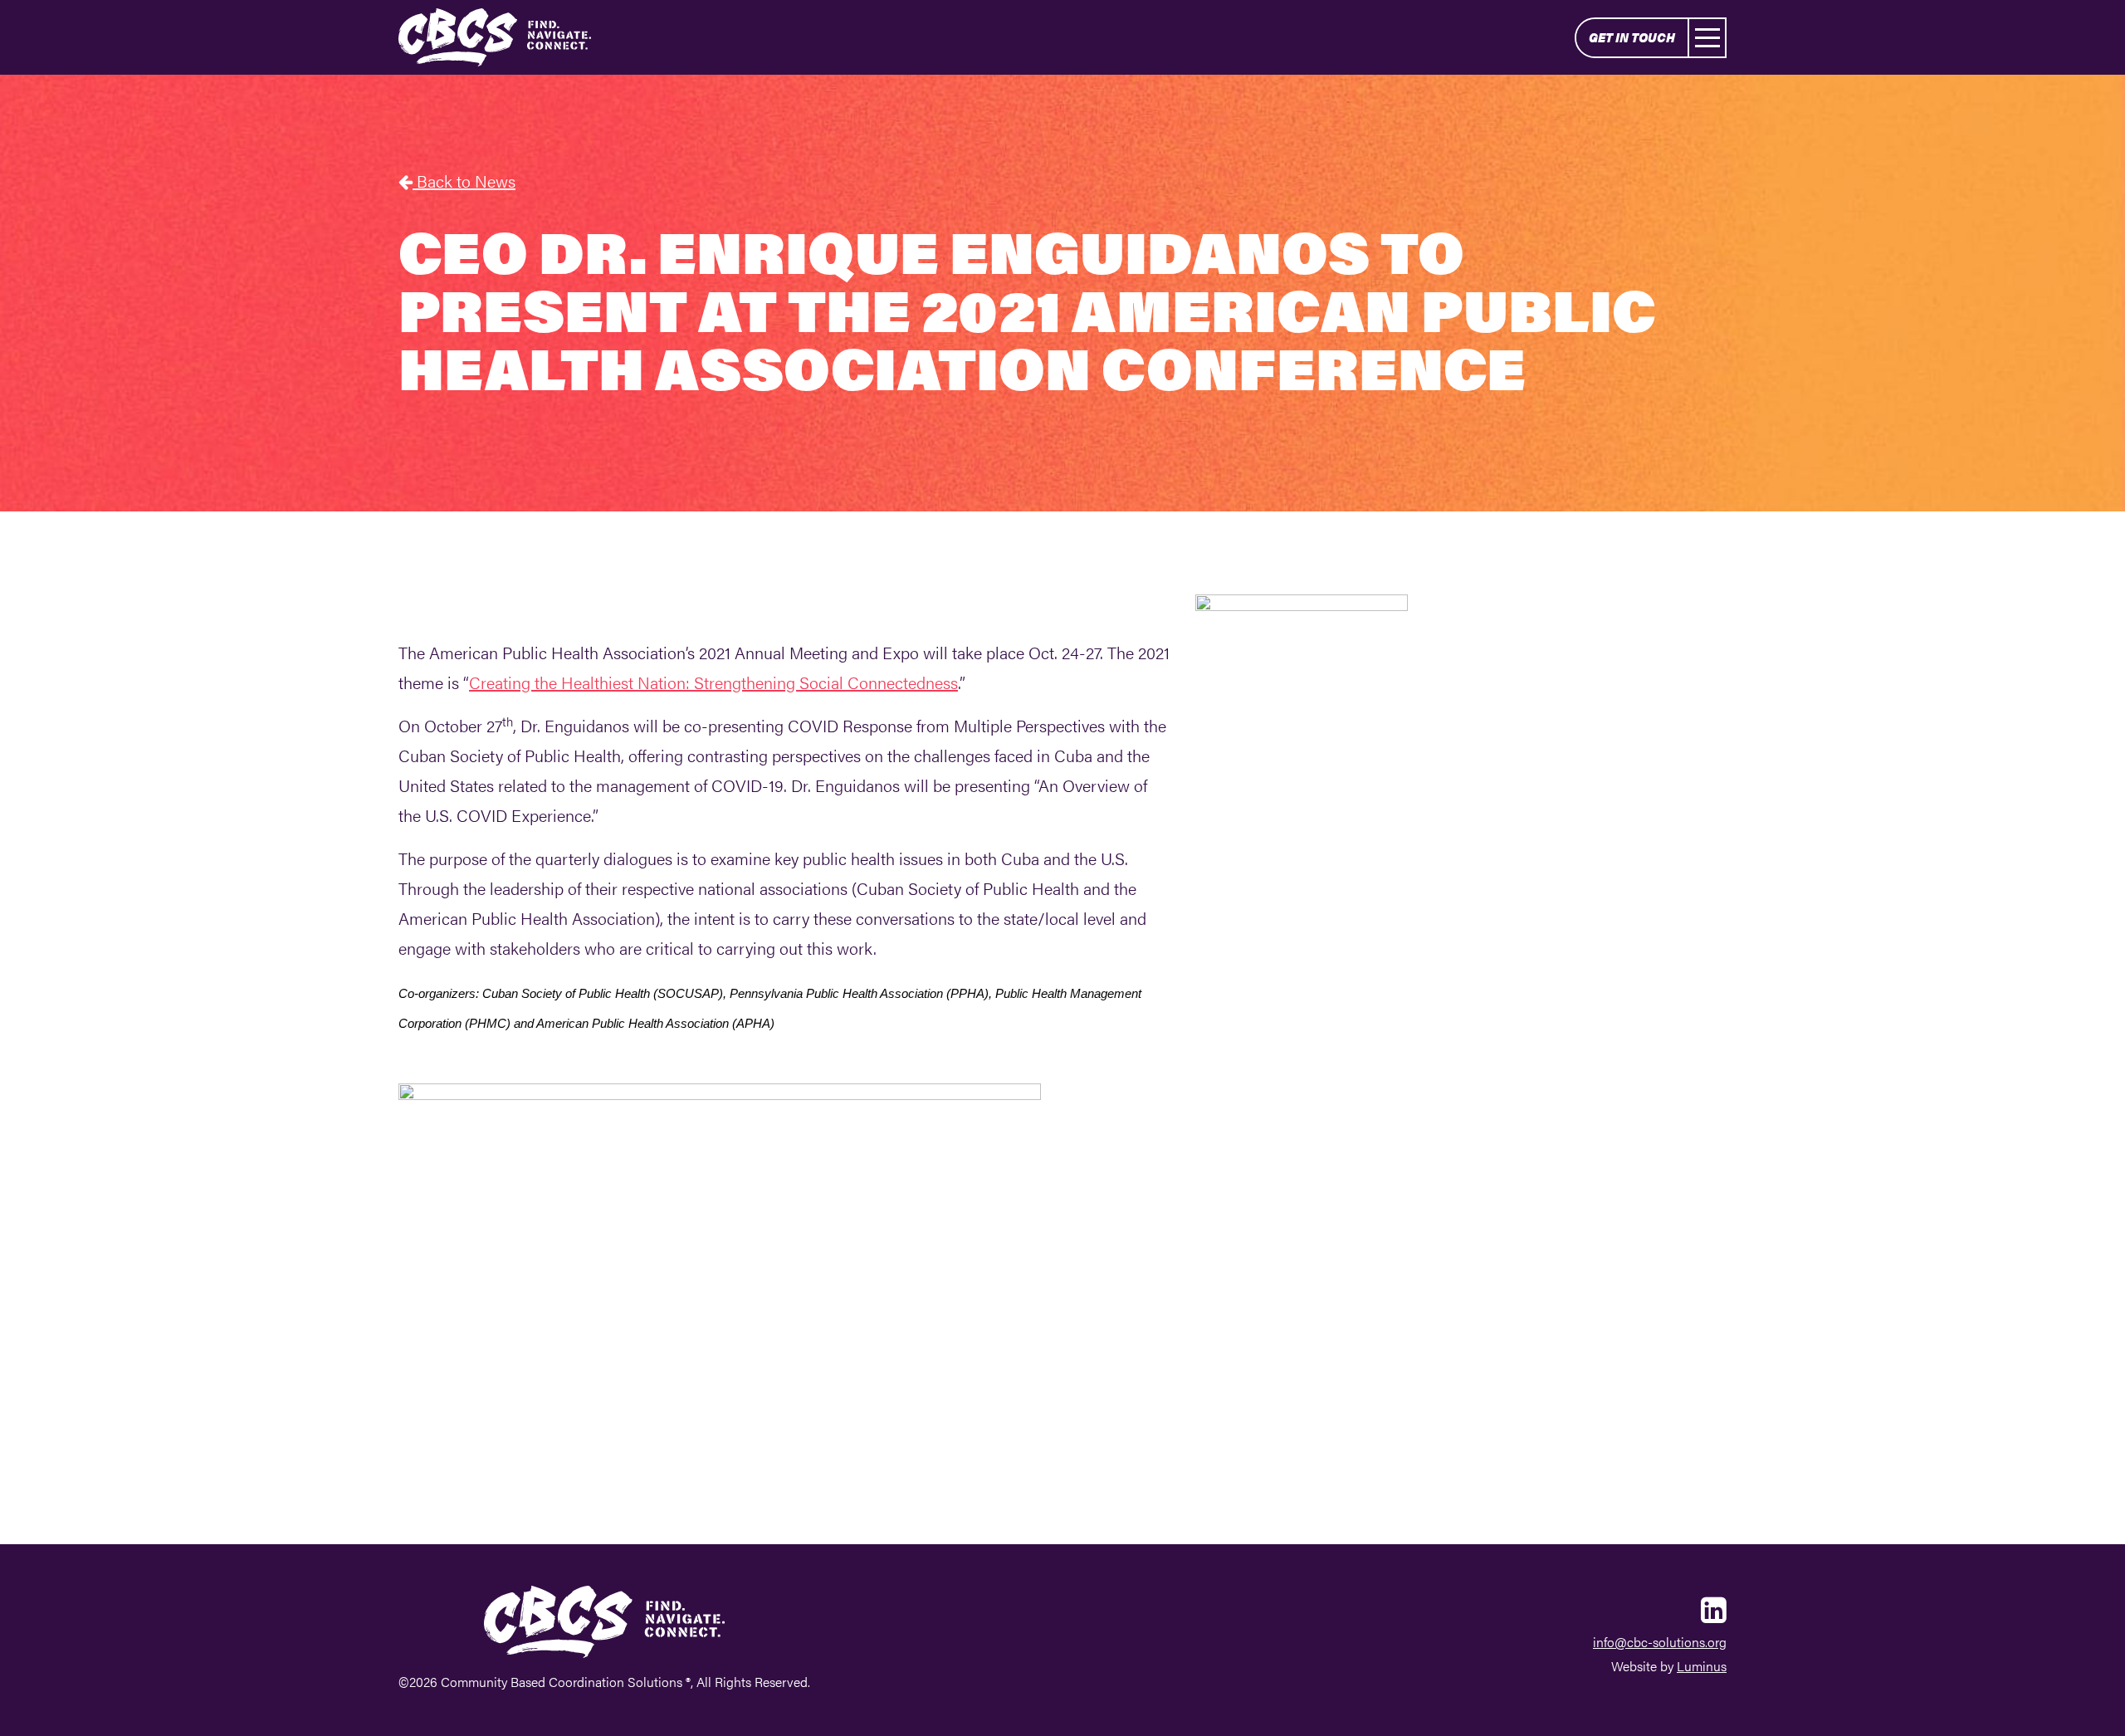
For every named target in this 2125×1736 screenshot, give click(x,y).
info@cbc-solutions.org (1660, 1642)
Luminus (1702, 1666)
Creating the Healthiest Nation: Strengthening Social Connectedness (713, 682)
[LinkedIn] (1714, 1608)
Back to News (464, 181)
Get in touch (1632, 37)
